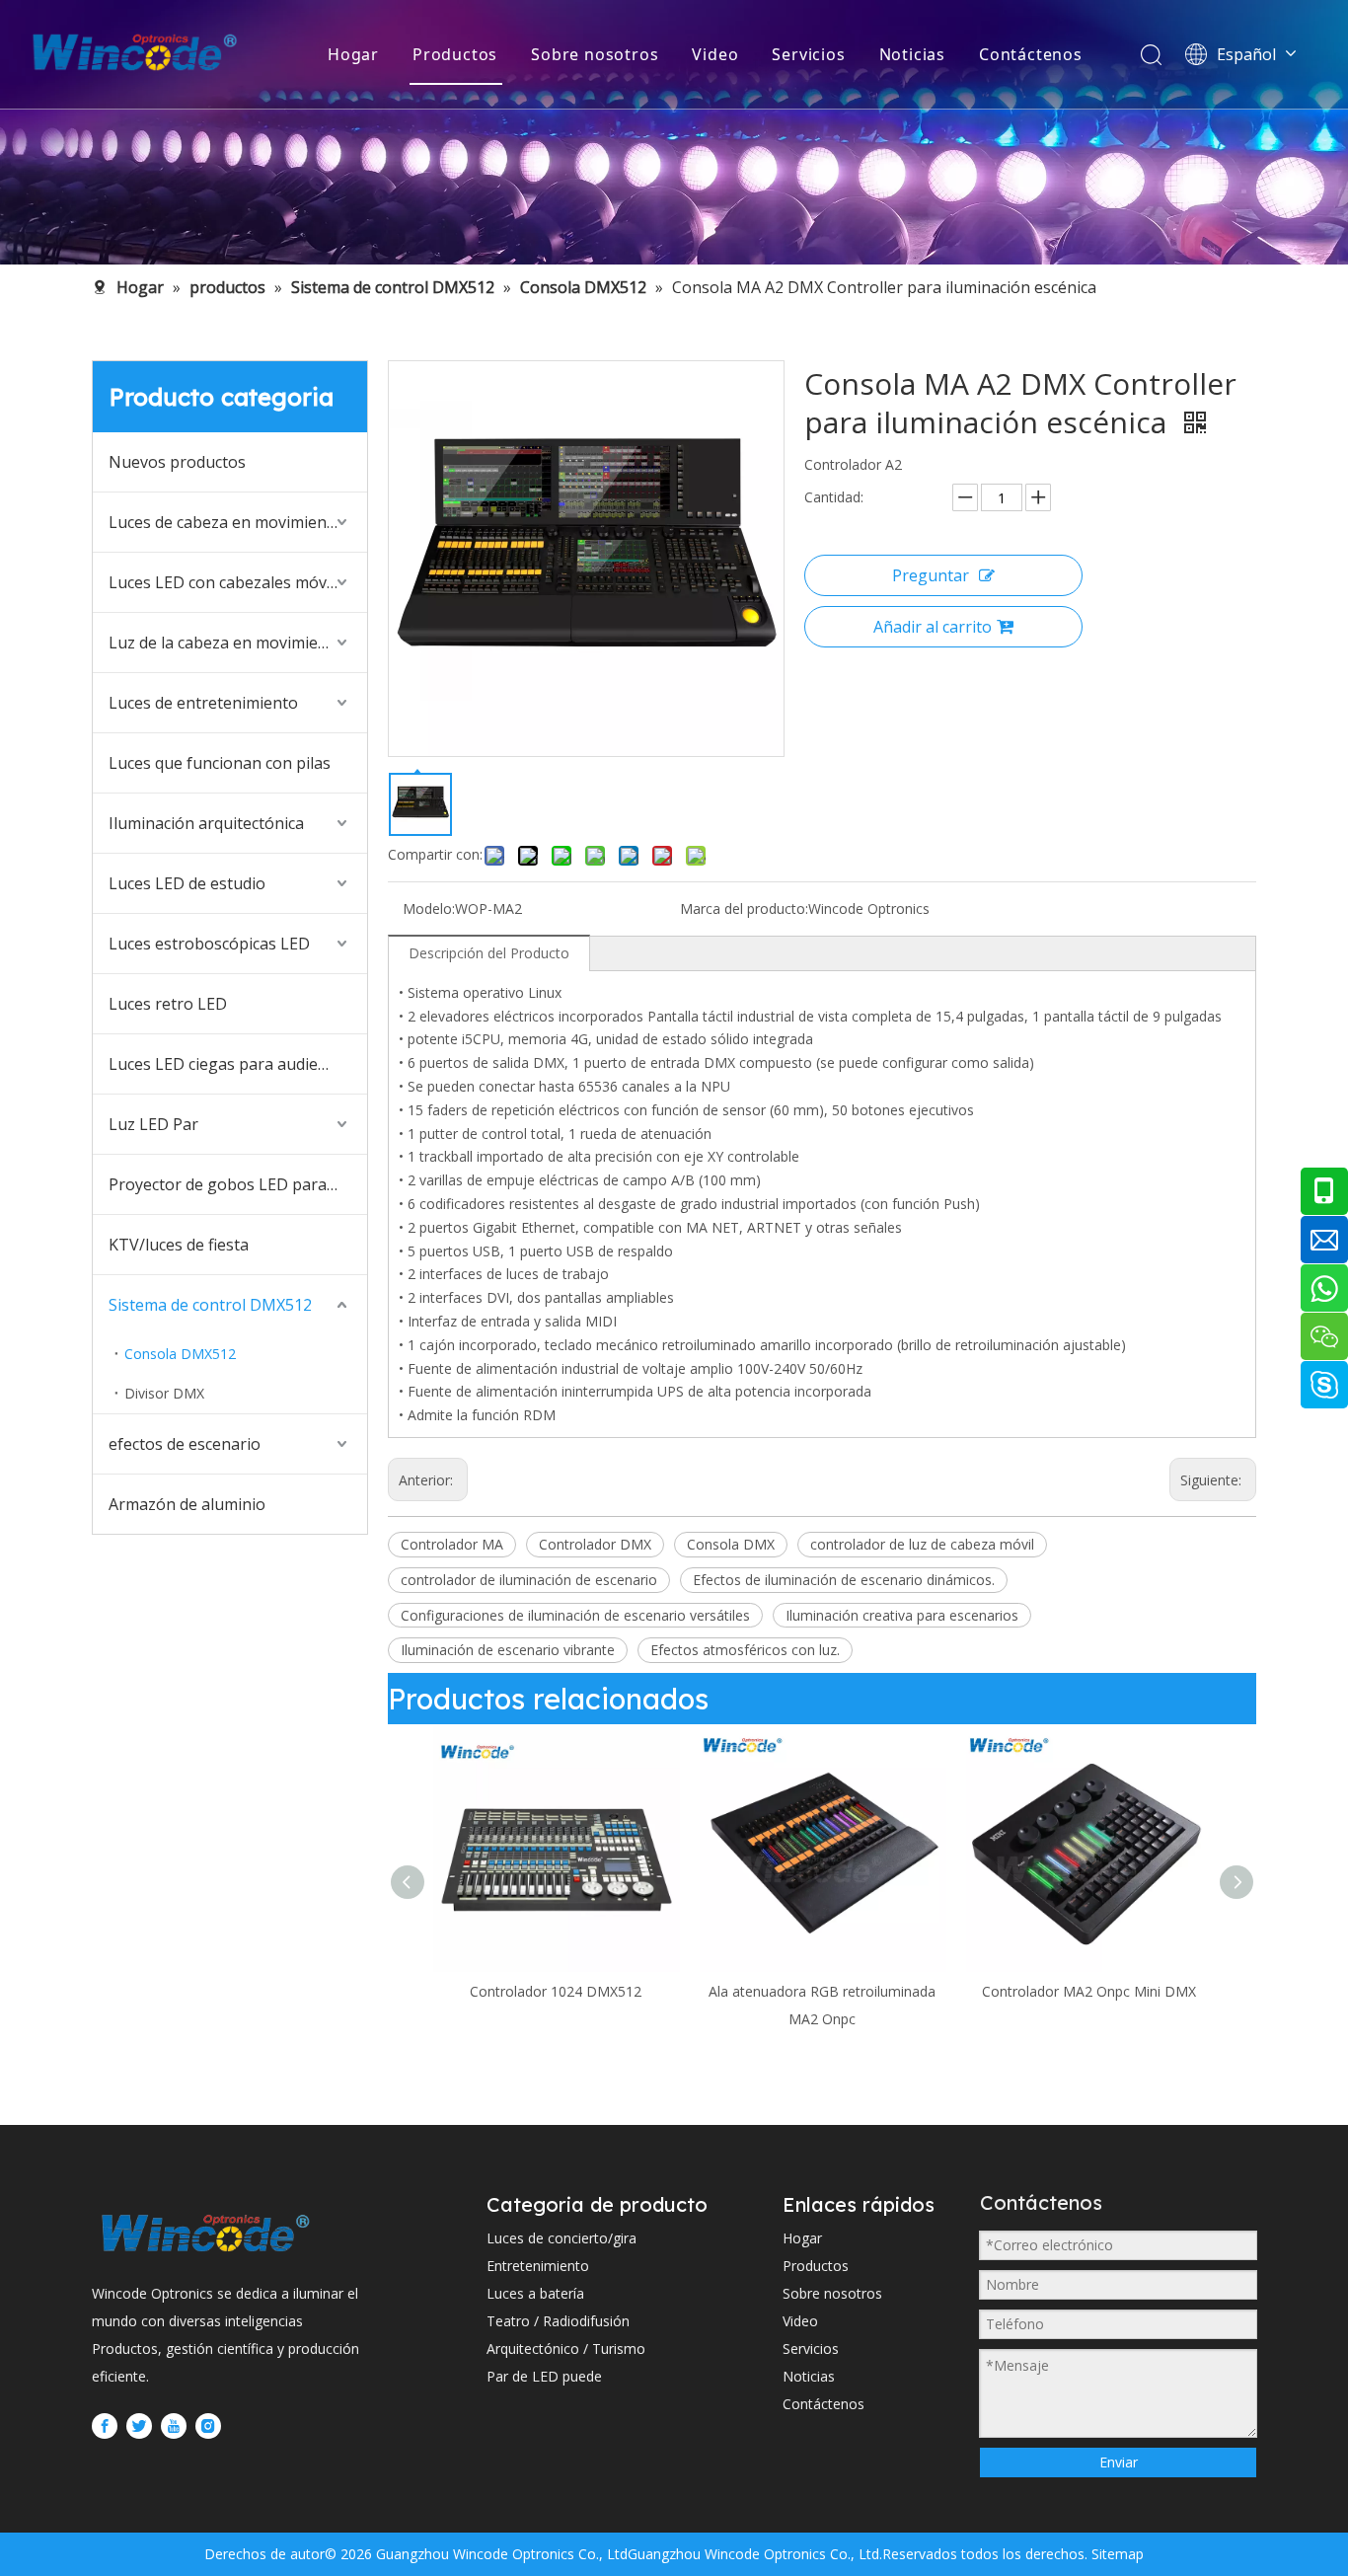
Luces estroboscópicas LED (209, 944)
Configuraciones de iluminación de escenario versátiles (575, 1615)
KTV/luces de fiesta (179, 1245)
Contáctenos (1031, 54)
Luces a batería (535, 2293)
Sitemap (1116, 2554)
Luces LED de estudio (187, 883)
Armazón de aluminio (187, 1504)
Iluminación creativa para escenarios (902, 1615)
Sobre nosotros (595, 54)
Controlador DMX (595, 1544)
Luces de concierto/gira (562, 2238)
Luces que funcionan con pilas (220, 763)
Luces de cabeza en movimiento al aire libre (238, 522)
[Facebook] (105, 2425)
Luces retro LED (168, 1004)
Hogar (353, 54)
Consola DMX (731, 1544)
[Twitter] (139, 2425)
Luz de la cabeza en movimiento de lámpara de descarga (238, 643)
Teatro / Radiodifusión (558, 2321)
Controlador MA (452, 1544)
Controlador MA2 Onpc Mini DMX (900, 1991)
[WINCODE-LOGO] (205, 2233)
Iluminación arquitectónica (206, 823)
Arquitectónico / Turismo (566, 2349)
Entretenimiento (538, 2266)
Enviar (1119, 2462)
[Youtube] (174, 2425)
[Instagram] (208, 2425)
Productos (455, 54)
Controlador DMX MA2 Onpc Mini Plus (1166, 1991)
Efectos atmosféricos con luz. (745, 1650)
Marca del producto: (744, 909)
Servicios (808, 54)
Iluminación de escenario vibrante (508, 1650)
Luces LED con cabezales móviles (230, 582)
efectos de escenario (185, 1444)
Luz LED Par (153, 1124)
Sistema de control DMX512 (210, 1305)
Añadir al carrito (933, 627)
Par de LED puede (544, 2376)
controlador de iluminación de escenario (529, 1580)
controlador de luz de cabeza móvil (922, 1544)
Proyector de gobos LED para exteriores (238, 1184)
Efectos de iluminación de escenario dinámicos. (844, 1580)
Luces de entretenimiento (203, 703)
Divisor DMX (164, 1393)
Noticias (912, 54)
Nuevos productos (177, 462)
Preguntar (931, 575)
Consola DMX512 (180, 1354)
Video (715, 54)
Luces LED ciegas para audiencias (232, 1064)
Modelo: (429, 909)
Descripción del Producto (489, 953)
